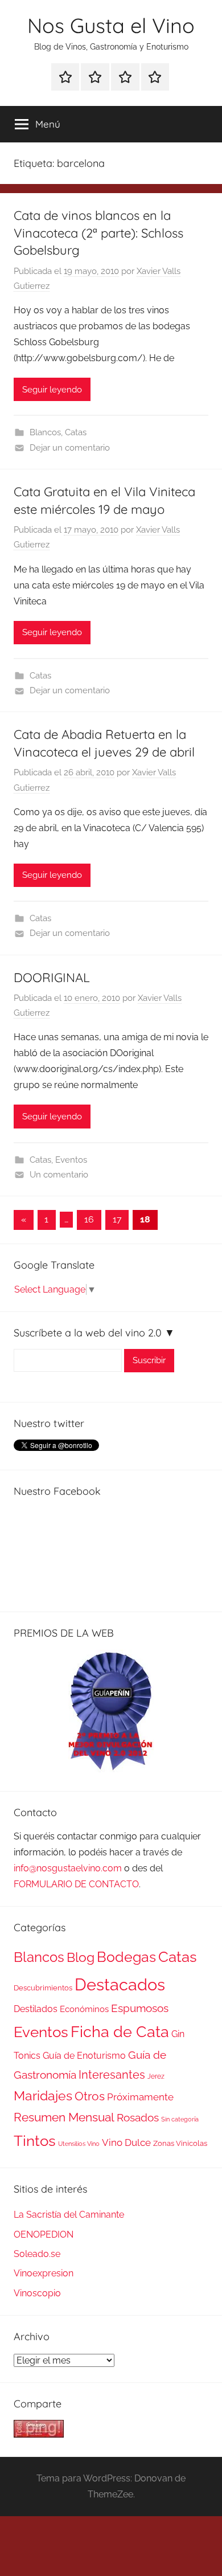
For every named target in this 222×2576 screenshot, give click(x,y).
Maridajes (43, 2096)
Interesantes (112, 2075)
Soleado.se (37, 2254)
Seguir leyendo (52, 390)
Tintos (35, 2141)
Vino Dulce (126, 2142)
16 (89, 1219)
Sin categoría (180, 2119)
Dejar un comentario (70, 448)
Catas (76, 432)
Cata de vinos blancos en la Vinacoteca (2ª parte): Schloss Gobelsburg (98, 233)
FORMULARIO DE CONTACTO (76, 1884)
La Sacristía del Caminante (69, 2215)
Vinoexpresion (44, 2273)
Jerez (156, 2076)
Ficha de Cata (120, 2031)
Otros (90, 2096)
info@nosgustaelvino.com (68, 1868)
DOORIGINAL (52, 978)
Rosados (138, 2117)
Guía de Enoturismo (84, 2056)
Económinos (84, 2009)
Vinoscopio (37, 2293)
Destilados (36, 2009)
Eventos (71, 1160)
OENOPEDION (44, 2234)
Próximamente (140, 2097)
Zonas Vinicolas (180, 2143)
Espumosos (140, 2008)
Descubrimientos (43, 1988)
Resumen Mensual (64, 2117)
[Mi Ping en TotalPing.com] (39, 2434)
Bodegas (126, 1957)
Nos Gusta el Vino (111, 25)
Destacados (120, 1984)
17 (117, 1219)
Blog (81, 1957)
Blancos (45, 432)
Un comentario (59, 1175)
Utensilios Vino (79, 2144)
